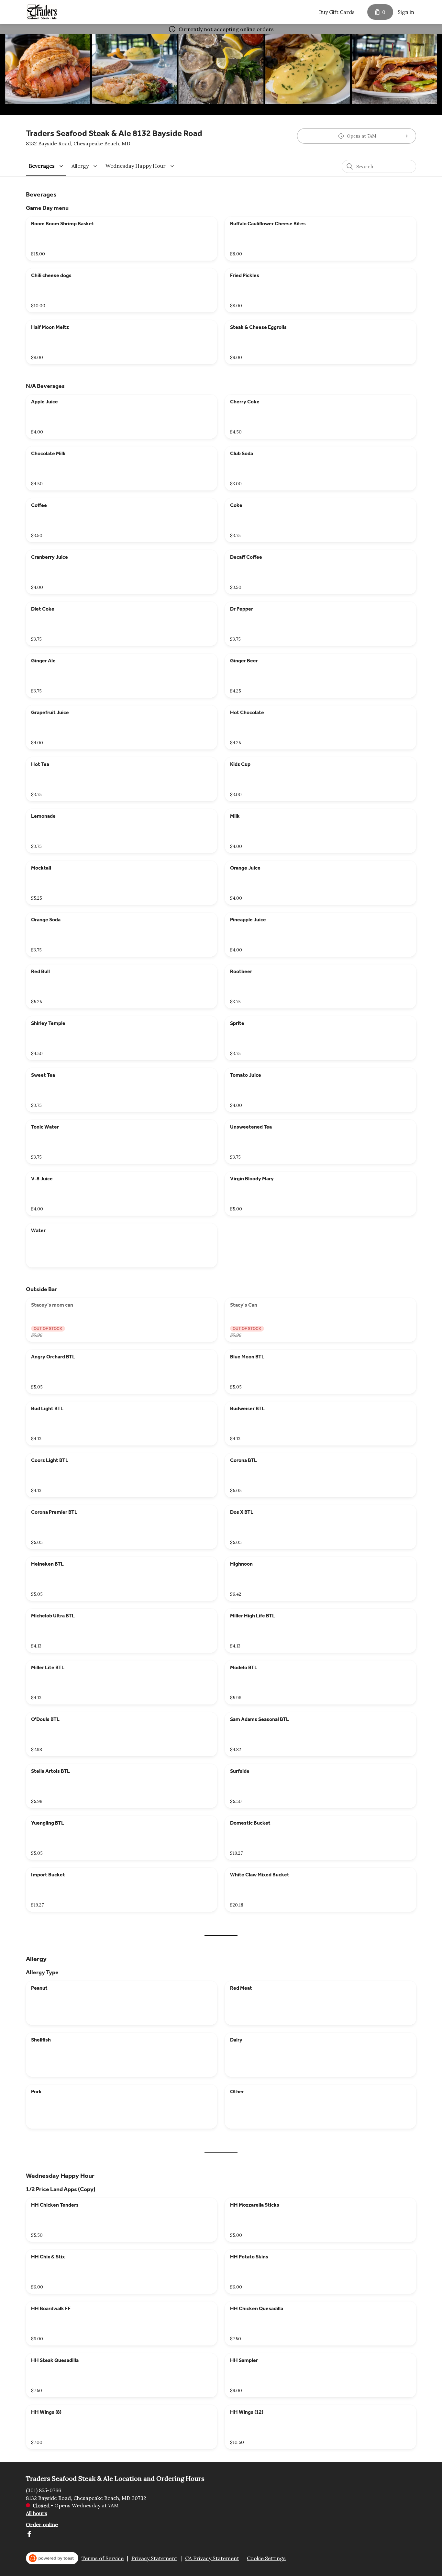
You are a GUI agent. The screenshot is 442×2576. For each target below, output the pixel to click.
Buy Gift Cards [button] (337, 12)
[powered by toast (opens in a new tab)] (52, 2558)
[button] (47, 166)
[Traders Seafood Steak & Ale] (42, 12)
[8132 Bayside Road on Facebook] (29, 2535)
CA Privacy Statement (212, 2558)
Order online (42, 2524)
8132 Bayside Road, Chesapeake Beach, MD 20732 (86, 2498)
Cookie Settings (266, 2558)
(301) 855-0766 (44, 2490)
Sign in (406, 12)
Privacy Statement (154, 2558)
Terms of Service (103, 2558)
